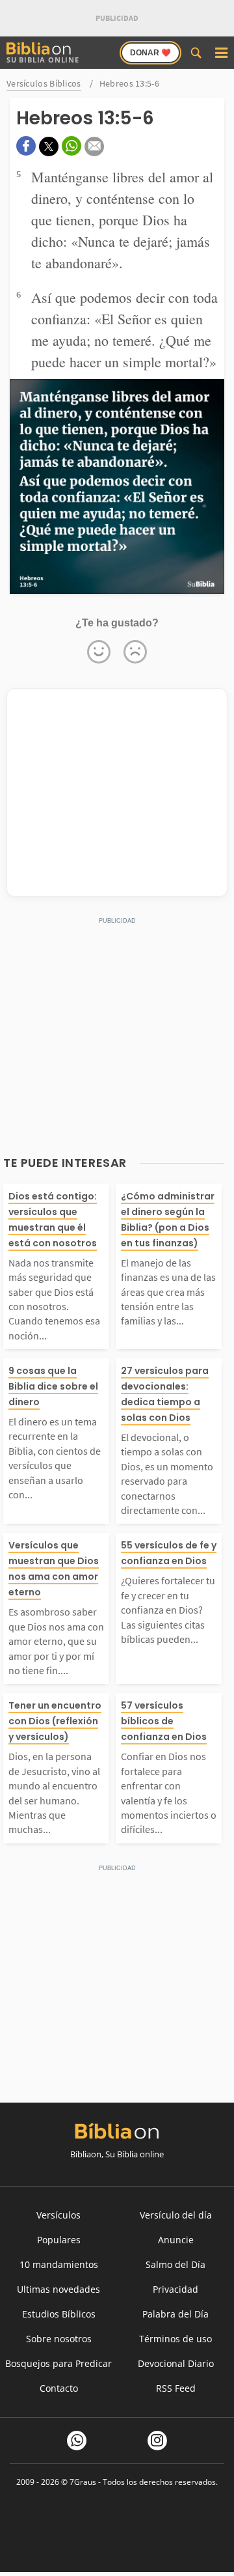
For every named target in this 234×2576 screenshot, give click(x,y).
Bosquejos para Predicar (58, 2363)
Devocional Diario (176, 2363)
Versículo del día (176, 2215)
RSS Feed (176, 2388)
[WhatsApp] (77, 2441)
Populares (59, 2240)
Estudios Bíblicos (59, 2314)
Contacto (59, 2388)
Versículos (58, 2215)
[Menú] (221, 53)
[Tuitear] (49, 147)
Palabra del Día (175, 2314)
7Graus (83, 2482)
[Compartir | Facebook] (26, 146)
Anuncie (176, 2240)
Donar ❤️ (150, 53)
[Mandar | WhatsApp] (71, 146)
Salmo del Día (175, 2264)
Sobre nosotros (59, 2339)
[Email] (94, 147)
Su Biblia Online (43, 60)
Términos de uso (175, 2339)
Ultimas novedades (58, 2289)
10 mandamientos (59, 2264)
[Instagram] (157, 2441)
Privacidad (175, 2289)
